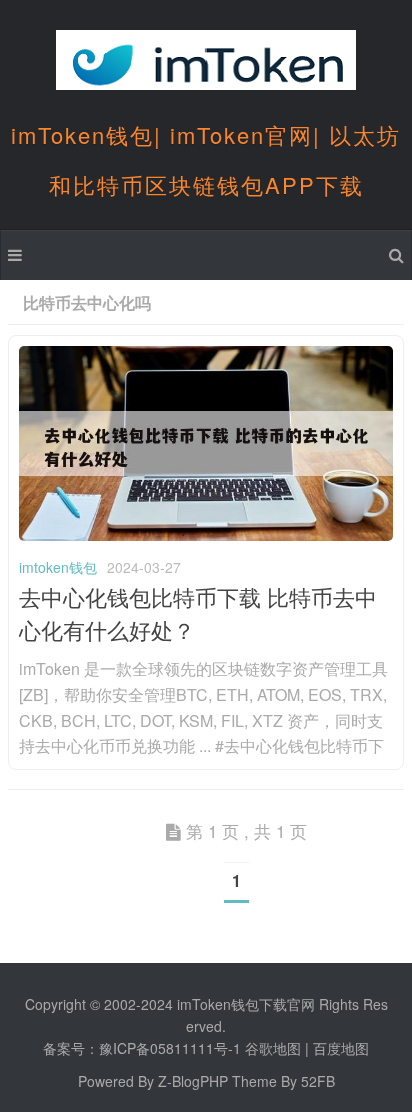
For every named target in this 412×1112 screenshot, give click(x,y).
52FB (318, 1081)
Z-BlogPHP (193, 1081)
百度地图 (341, 1048)
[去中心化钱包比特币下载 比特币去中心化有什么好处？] (206, 535)
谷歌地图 (273, 1048)
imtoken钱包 (58, 567)
